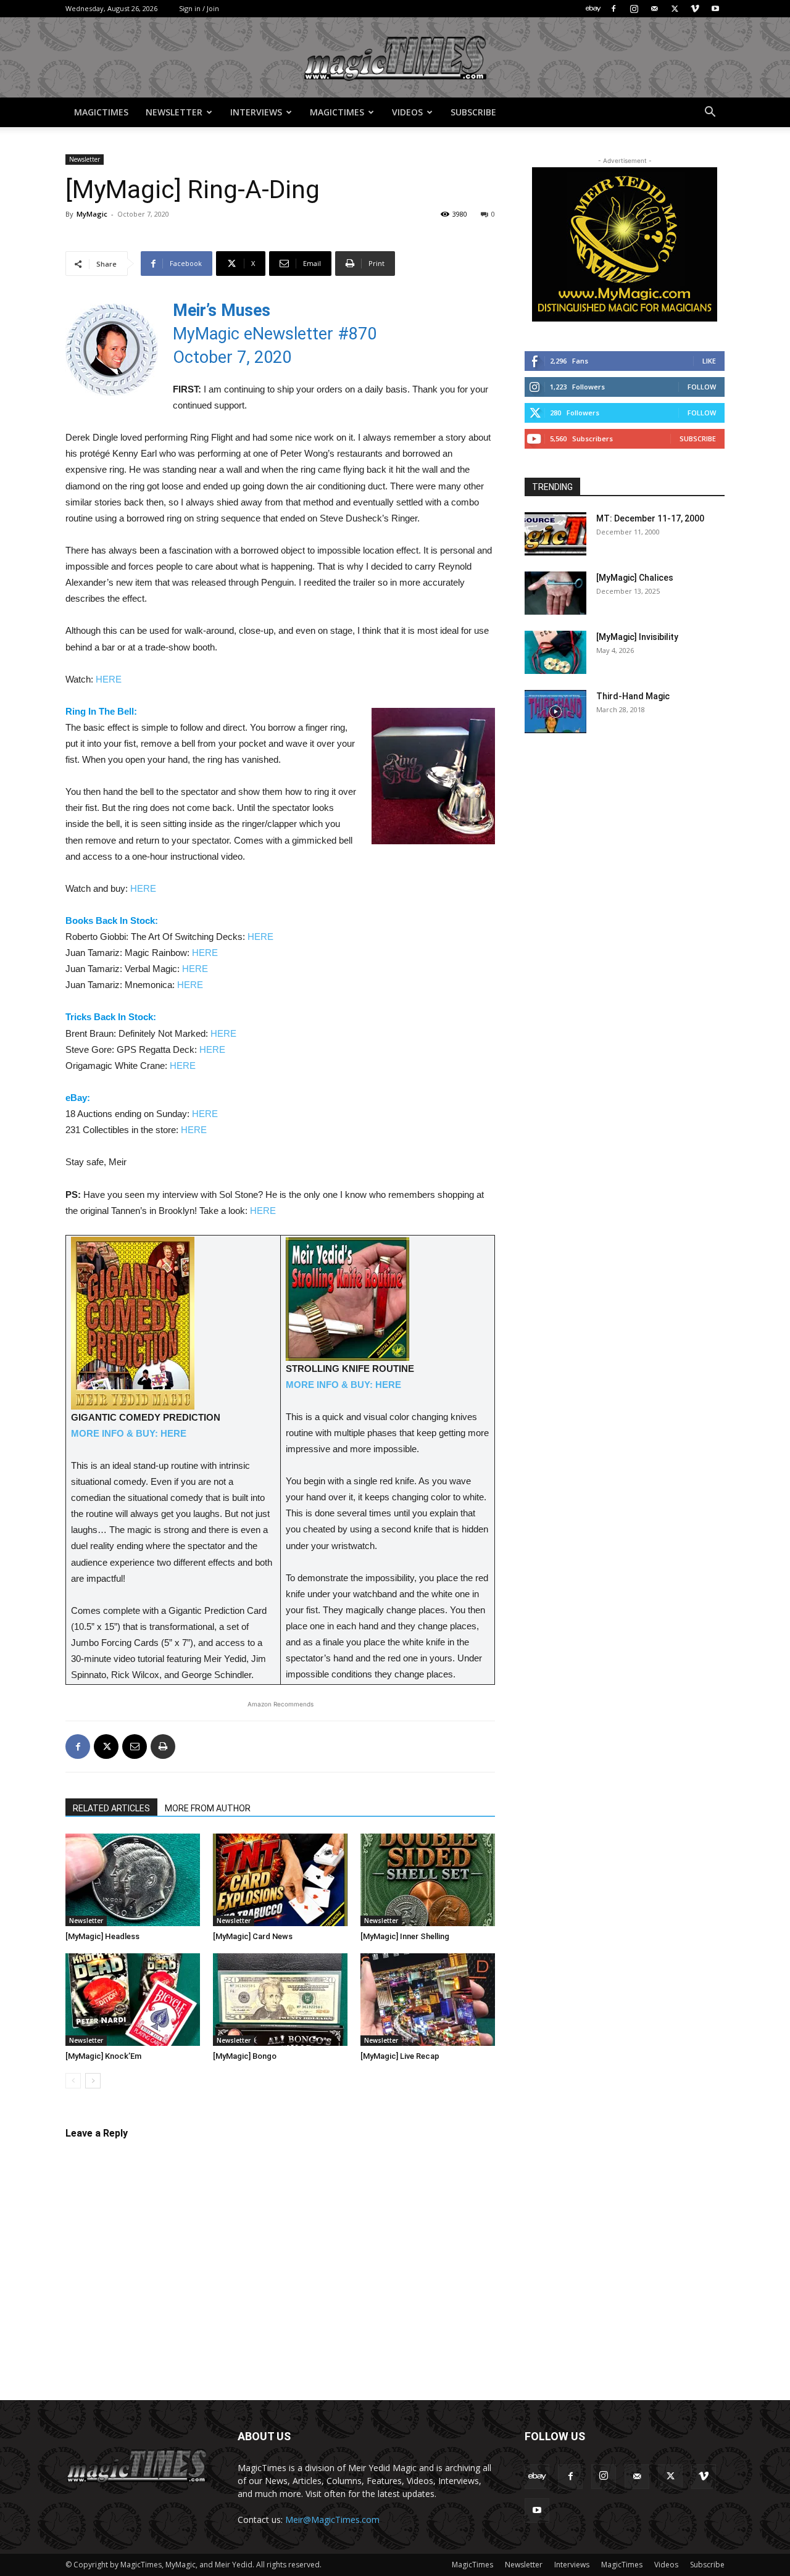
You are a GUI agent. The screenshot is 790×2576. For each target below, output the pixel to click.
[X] (675, 9)
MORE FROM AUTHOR (208, 1808)
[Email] (135, 1747)
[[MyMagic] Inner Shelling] (428, 1880)
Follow (702, 387)
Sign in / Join (199, 8)
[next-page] (93, 2081)
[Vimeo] (695, 9)
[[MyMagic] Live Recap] (428, 2000)
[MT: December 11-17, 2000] (555, 534)
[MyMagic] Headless (102, 1936)
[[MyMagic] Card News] (280, 1880)
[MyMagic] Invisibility (637, 637)
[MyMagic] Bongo (245, 2056)
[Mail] (654, 9)
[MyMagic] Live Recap (400, 2056)
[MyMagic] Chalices (635, 578)
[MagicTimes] (395, 58)
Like (709, 361)
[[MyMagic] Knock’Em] (133, 2000)
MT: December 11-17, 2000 (650, 518)
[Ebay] (593, 9)
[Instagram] (634, 9)
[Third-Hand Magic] (555, 712)
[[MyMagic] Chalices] (555, 593)
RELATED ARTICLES (111, 1808)
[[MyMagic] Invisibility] (555, 652)
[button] (710, 113)
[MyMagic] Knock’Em (103, 2056)
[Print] (163, 1747)
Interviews (256, 112)
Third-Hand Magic (633, 696)
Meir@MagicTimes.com (332, 2520)
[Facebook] (613, 9)
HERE (109, 679)
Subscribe (473, 112)
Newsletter (174, 112)
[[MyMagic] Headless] (133, 1880)
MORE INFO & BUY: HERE (129, 1433)
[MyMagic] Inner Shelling (405, 1936)
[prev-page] (73, 2081)
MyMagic (92, 214)
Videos (407, 112)
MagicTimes (101, 112)
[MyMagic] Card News (253, 1936)
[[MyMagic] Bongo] (280, 2000)
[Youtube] (715, 9)
